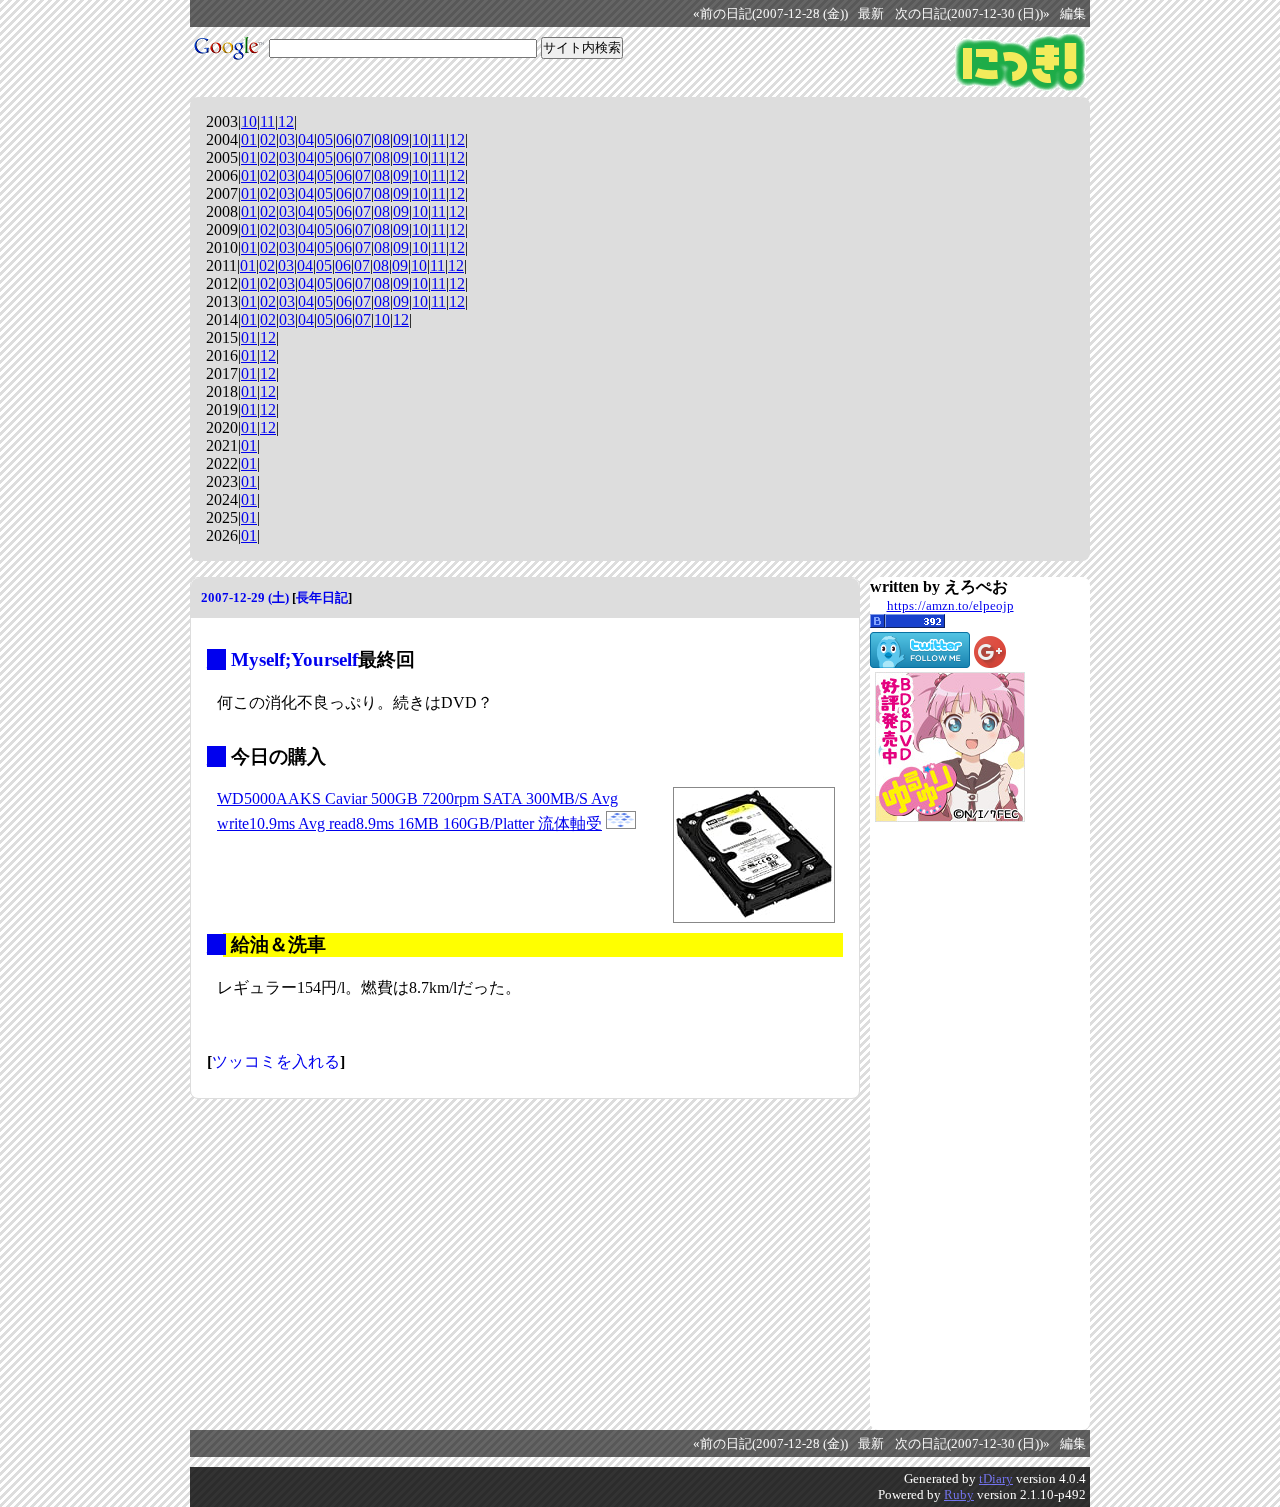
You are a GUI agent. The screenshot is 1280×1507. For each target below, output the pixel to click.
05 (325, 139)
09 (401, 139)
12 (286, 121)
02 (268, 139)
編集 (1073, 14)
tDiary (996, 1478)
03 (287, 139)
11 (267, 121)
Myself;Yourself (294, 659)
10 (249, 121)
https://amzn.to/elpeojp (950, 605)
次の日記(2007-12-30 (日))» (972, 14)
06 (344, 139)
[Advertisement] (950, 1126)
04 (306, 139)
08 (382, 139)
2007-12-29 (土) (245, 597)
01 (249, 139)
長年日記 (322, 597)
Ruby (959, 1494)
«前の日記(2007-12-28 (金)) (770, 14)
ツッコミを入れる (276, 1061)
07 (363, 139)
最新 (871, 14)
